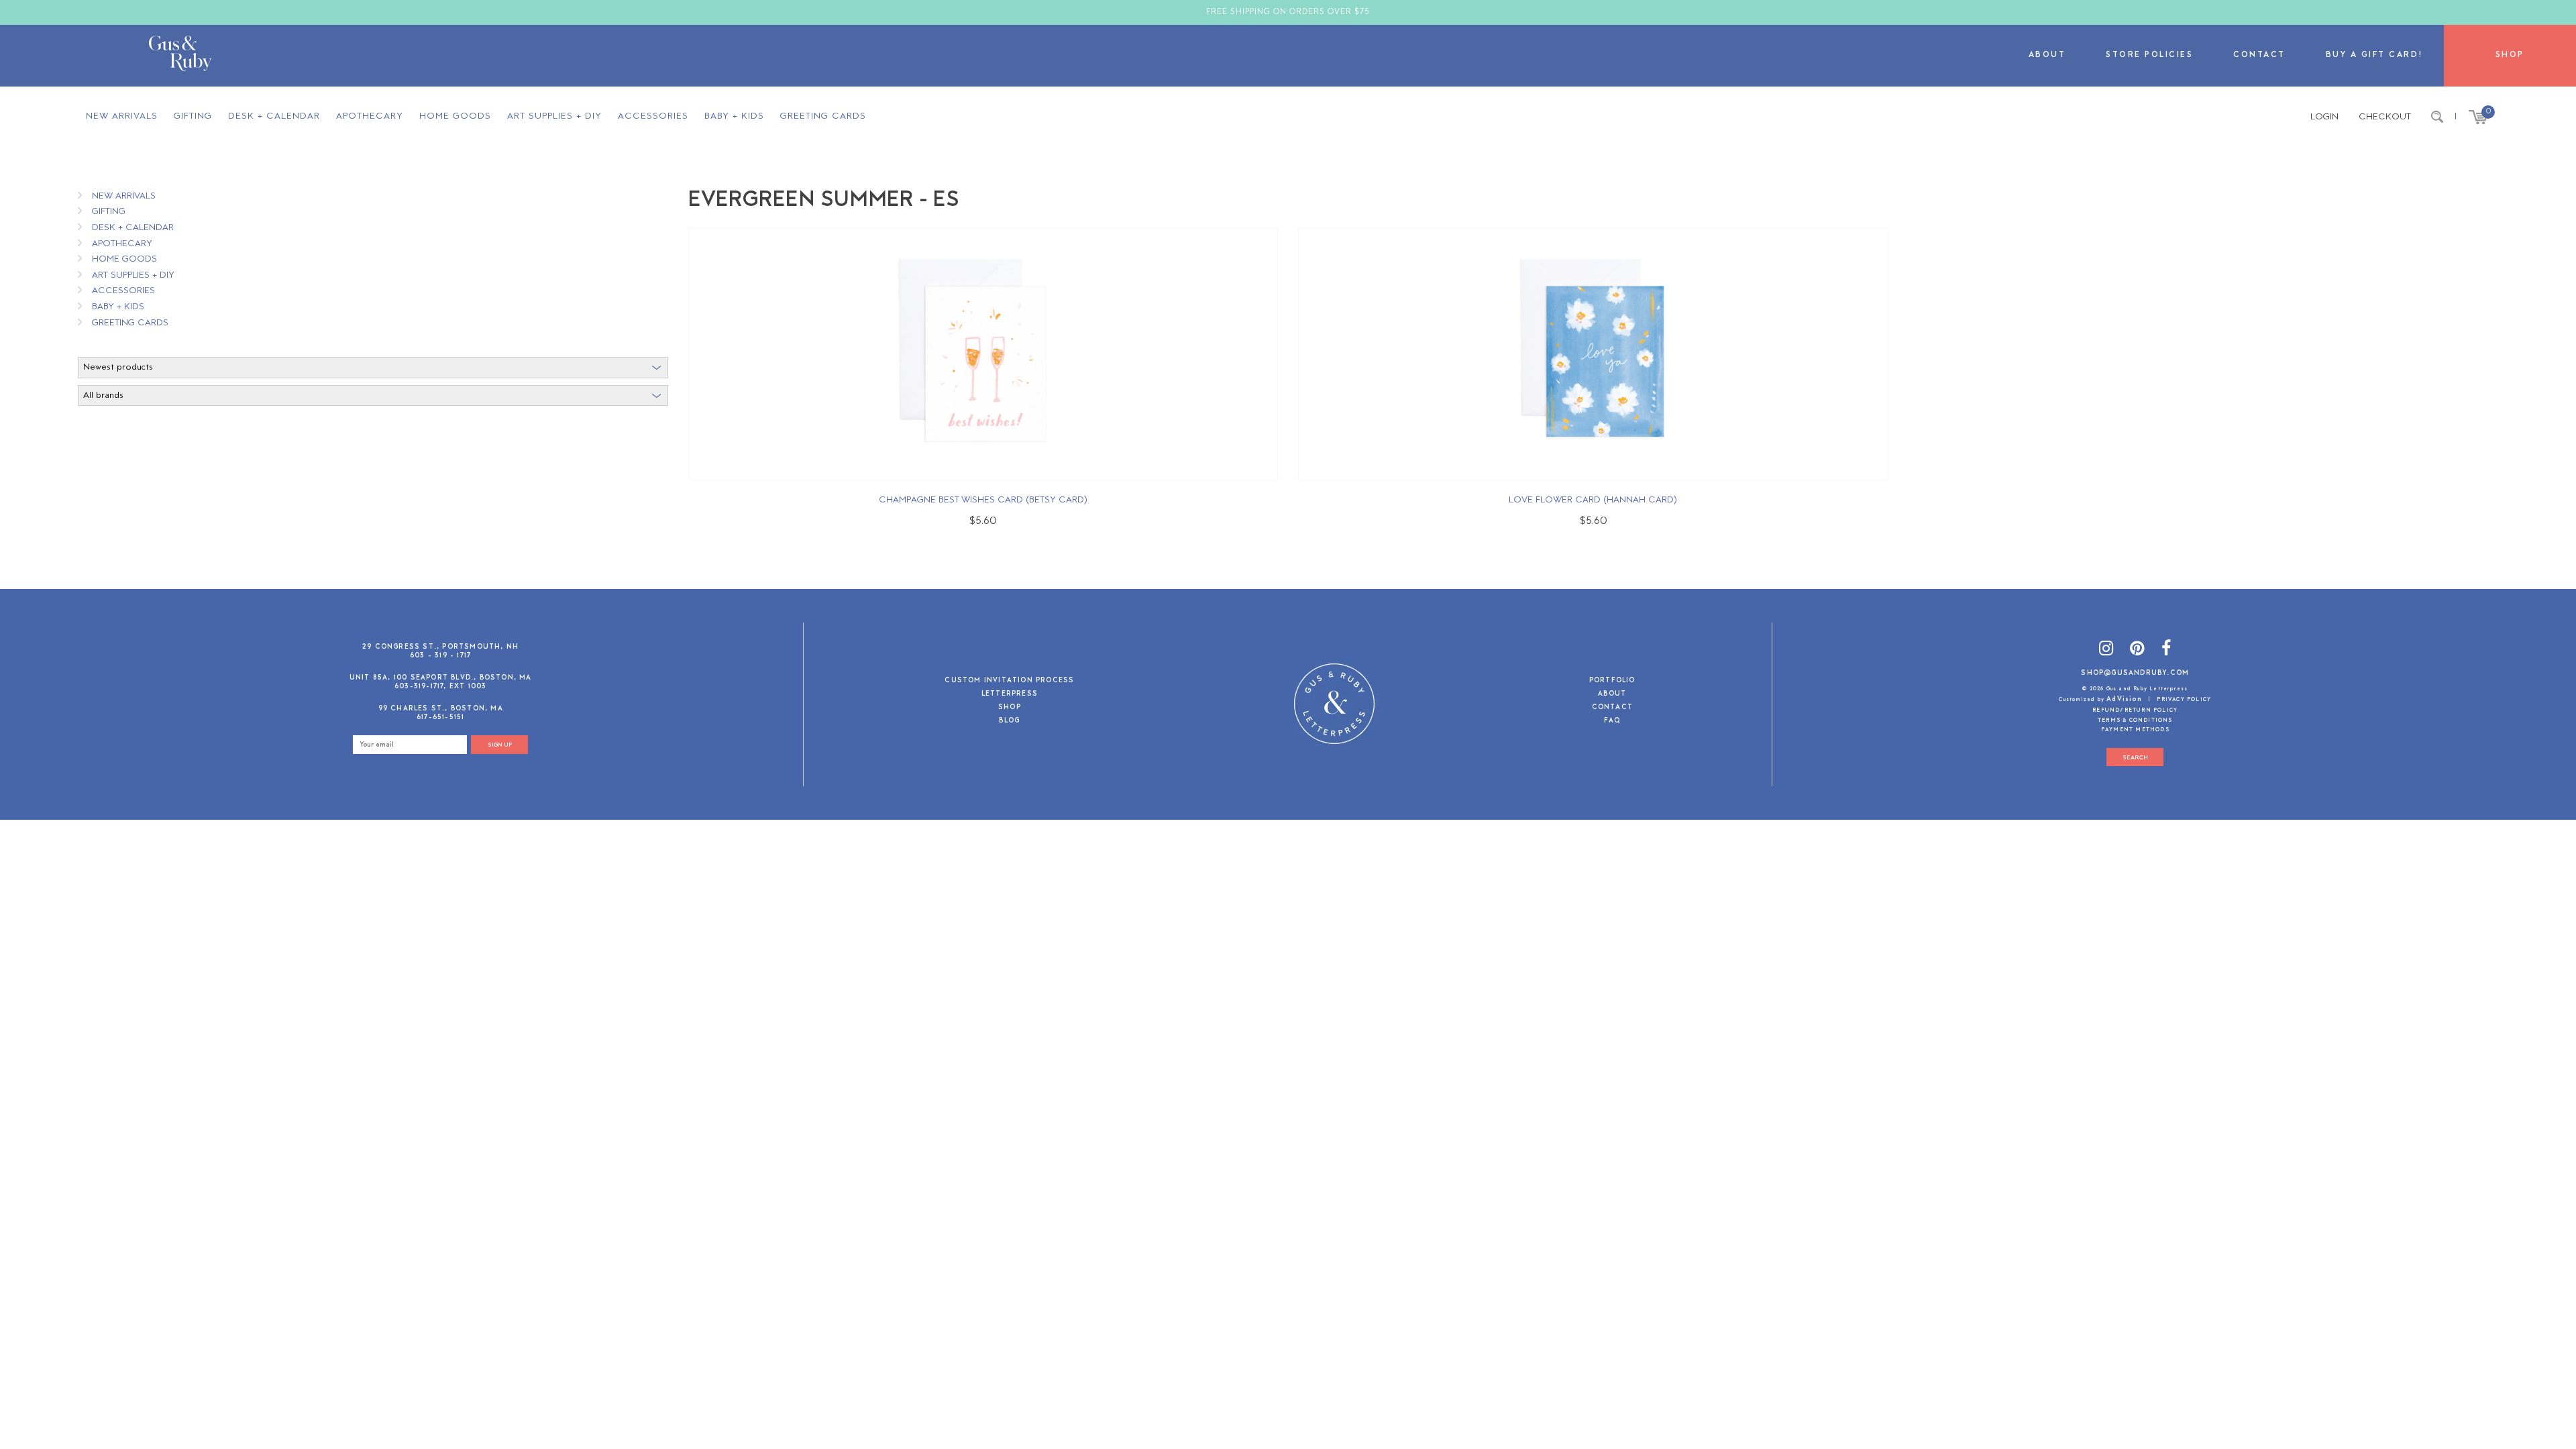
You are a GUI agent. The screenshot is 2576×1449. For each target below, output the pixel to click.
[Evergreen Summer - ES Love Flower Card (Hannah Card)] (1593, 354)
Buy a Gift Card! (2375, 55)
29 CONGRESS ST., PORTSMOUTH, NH (440, 647)
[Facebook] (2166, 650)
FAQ (1612, 721)
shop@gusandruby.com (2135, 673)
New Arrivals (122, 116)
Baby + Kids (734, 116)
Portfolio (1612, 681)
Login (2324, 117)
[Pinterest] (2137, 650)
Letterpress (1010, 695)
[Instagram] (2106, 650)
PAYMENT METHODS (2135, 730)
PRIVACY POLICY (2184, 700)
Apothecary (370, 116)
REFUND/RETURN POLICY (2135, 710)
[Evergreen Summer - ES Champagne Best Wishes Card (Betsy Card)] (983, 354)
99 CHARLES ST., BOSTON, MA (441, 709)
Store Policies (2149, 55)
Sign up (500, 745)
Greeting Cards (823, 116)
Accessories (653, 116)
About (2047, 55)
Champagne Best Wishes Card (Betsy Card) (983, 500)
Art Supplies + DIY (554, 116)
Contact (2259, 55)
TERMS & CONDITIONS (2135, 720)
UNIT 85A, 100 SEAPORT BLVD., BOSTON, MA (441, 678)
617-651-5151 (440, 717)
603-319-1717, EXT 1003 (440, 687)
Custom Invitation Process (1009, 681)
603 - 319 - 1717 (440, 656)
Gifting (193, 116)
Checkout (2385, 117)
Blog (1009, 721)
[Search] (2437, 117)
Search (2135, 758)
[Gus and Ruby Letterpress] (180, 56)
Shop (2510, 55)
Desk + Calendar (274, 116)
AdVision (2124, 699)
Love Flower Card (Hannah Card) (1593, 500)
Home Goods (455, 116)
